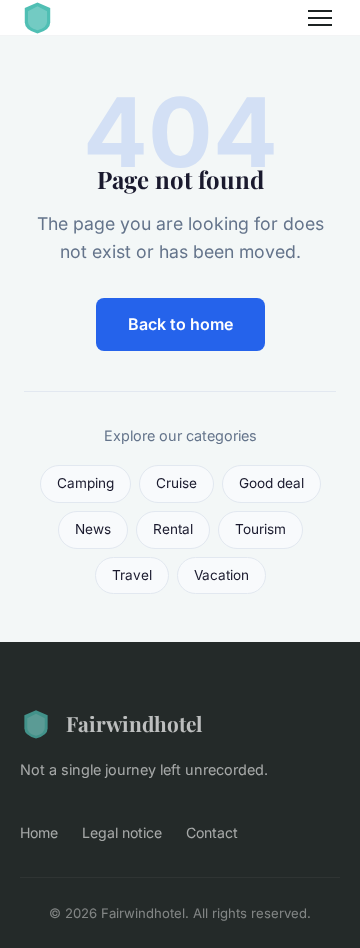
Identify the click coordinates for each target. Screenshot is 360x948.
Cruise (176, 483)
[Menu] (320, 18)
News (93, 529)
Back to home (180, 324)
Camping (85, 483)
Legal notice (122, 832)
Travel (132, 575)
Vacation (221, 575)
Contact (212, 832)
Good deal (271, 483)
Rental (173, 529)
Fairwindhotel (134, 723)
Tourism (260, 529)
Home (39, 832)
